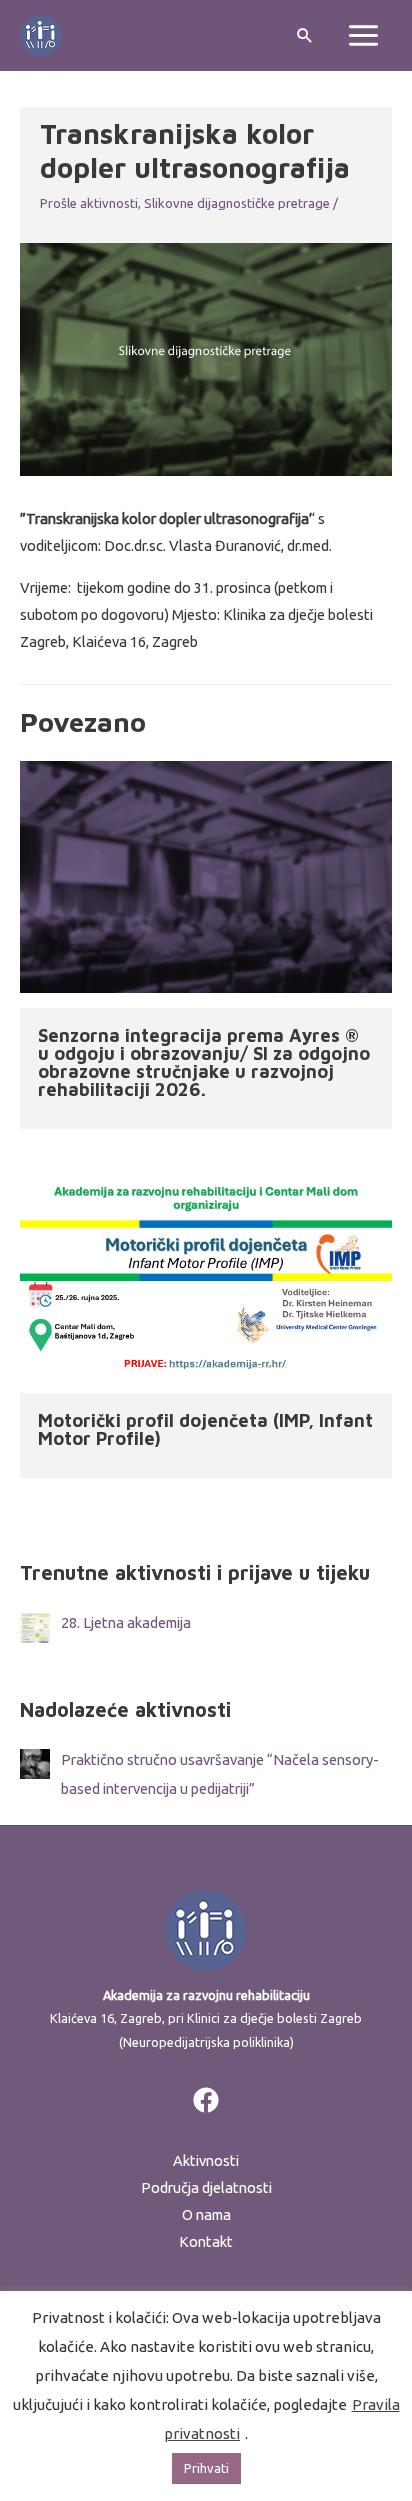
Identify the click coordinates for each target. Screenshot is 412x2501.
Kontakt (206, 2241)
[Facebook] (206, 2100)
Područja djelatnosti (206, 2187)
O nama (206, 2214)
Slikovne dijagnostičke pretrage (237, 203)
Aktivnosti (206, 2160)
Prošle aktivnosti (89, 203)
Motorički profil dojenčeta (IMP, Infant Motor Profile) (205, 1429)
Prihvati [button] (206, 2468)
